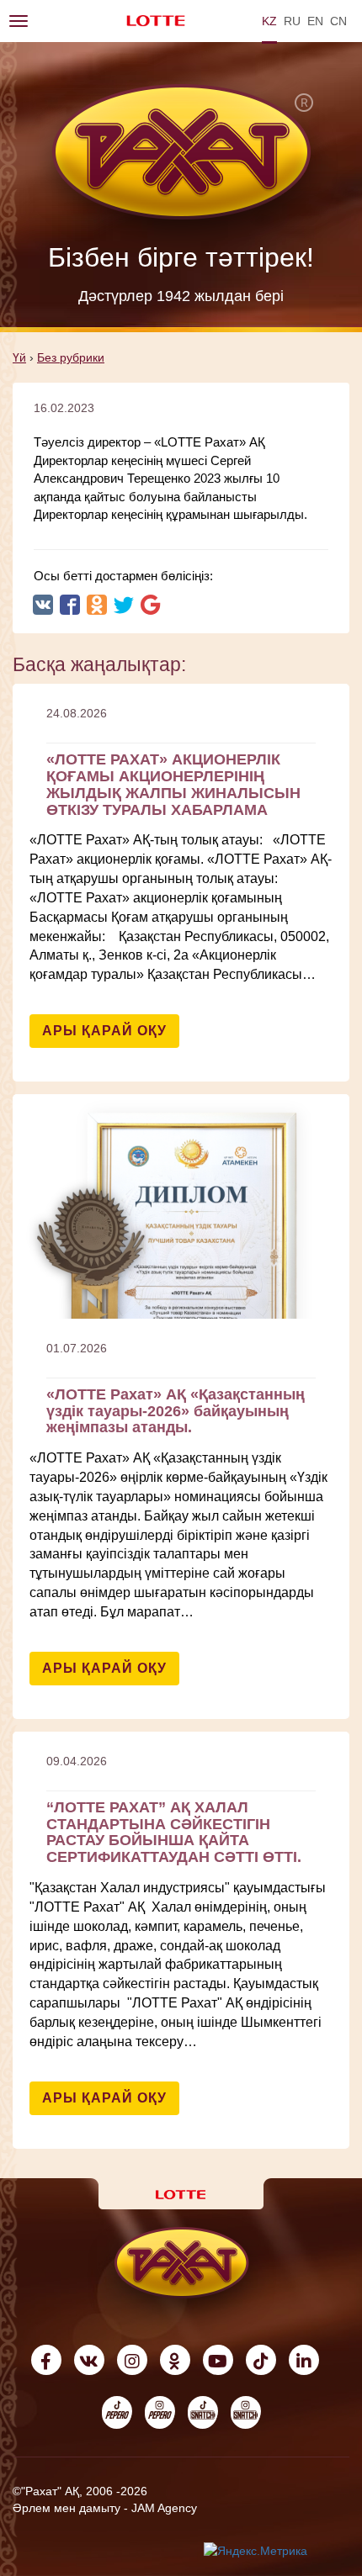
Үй (19, 357)
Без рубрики (71, 357)
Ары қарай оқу (104, 1031)
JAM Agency (164, 2508)
